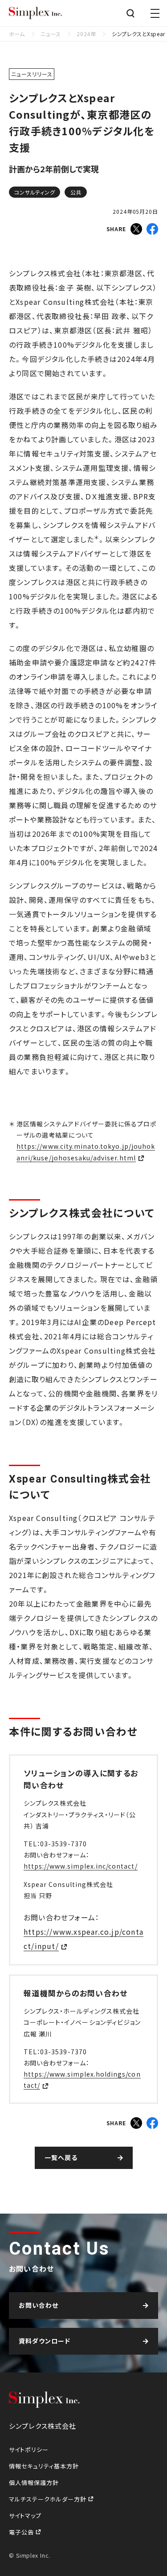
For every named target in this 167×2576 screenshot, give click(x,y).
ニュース (51, 34)
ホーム (17, 34)
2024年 (86, 34)
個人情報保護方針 (34, 2483)
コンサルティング (35, 192)
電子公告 (22, 2532)
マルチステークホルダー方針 (49, 2499)
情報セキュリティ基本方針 (44, 2466)
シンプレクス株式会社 (36, 13)
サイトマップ (25, 2516)
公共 (76, 192)
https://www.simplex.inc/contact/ (81, 1866)
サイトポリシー (29, 2449)
